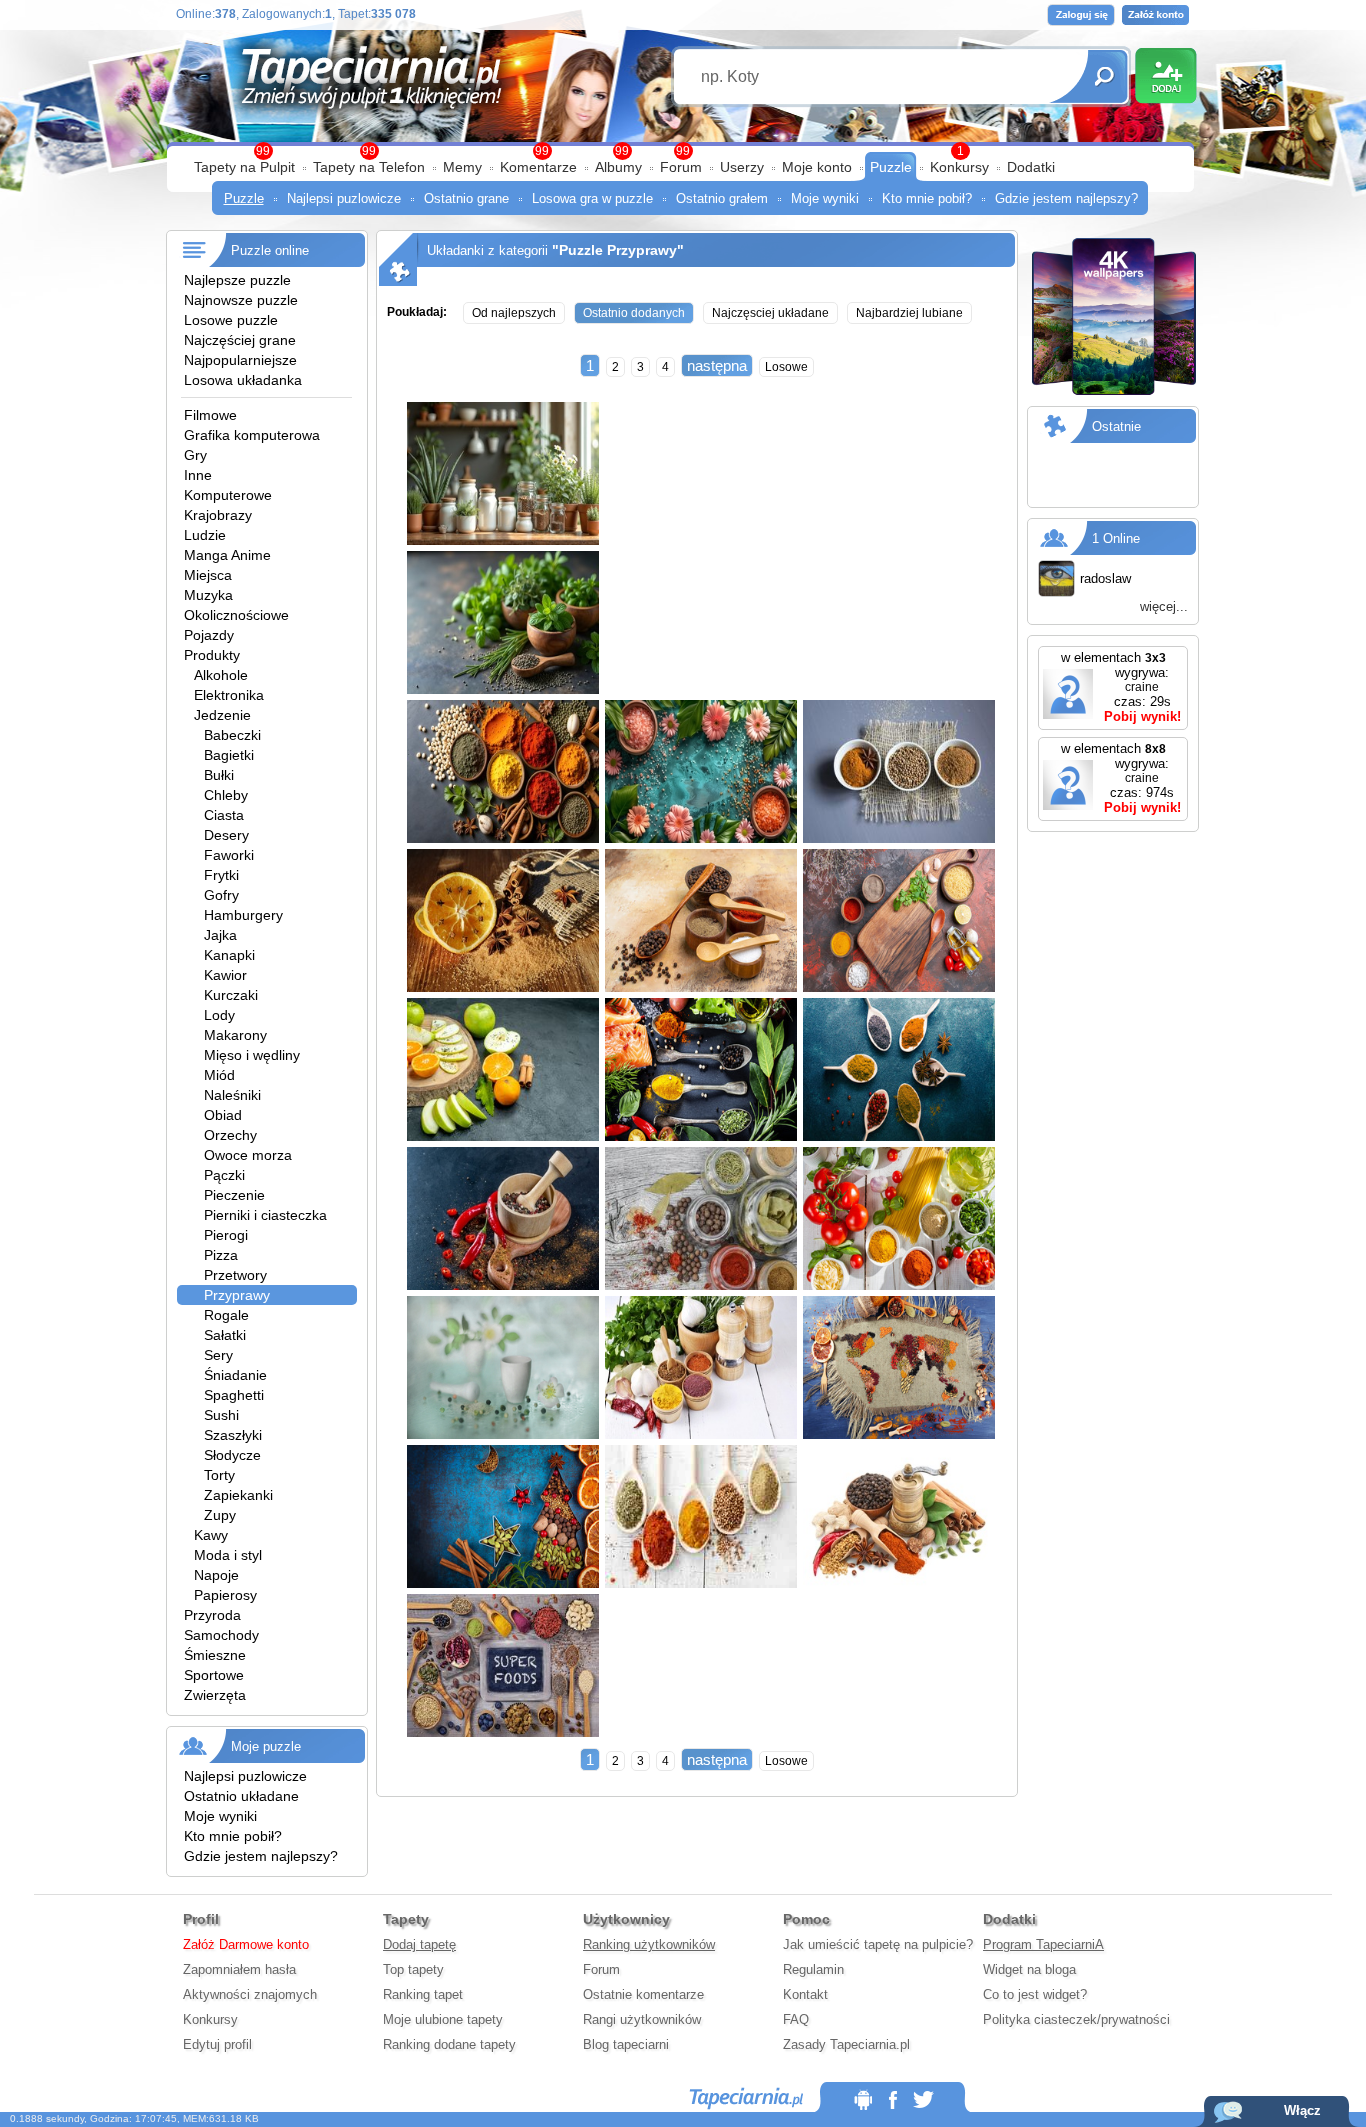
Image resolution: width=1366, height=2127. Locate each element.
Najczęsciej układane (770, 313)
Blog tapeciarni (626, 2044)
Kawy (211, 1535)
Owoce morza (248, 1155)
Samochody (221, 1635)
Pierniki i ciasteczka (265, 1215)
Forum (681, 167)
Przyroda (212, 1615)
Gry (195, 455)
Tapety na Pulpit (244, 167)
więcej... (1164, 606)
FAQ (796, 2019)
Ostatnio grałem (722, 198)
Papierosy (225, 1595)
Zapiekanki (238, 1495)
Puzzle (891, 167)
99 (683, 151)
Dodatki (1031, 167)
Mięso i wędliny (252, 1055)
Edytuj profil (217, 2044)
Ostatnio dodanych (634, 313)
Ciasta (224, 815)
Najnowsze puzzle (241, 300)
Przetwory (235, 1275)
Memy (462, 167)
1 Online (1116, 538)
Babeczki (232, 735)
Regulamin (813, 1969)
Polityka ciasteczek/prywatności (1076, 2019)
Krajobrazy (218, 515)
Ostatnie (1116, 426)
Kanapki (229, 955)
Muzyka (208, 595)
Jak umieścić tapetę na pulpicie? (878, 1944)
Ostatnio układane (241, 1796)
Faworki (229, 855)
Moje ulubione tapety (443, 2019)
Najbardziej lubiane (909, 313)
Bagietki (229, 755)
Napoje (216, 1575)
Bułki (219, 775)
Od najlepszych (514, 313)
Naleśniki (232, 1095)
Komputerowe (228, 495)
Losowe (786, 367)
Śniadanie (235, 1375)
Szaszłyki (233, 1435)
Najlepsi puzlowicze (344, 198)
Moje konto (817, 167)
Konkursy (959, 167)
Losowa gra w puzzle (592, 198)
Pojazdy (209, 635)
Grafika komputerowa (252, 435)
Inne (198, 475)
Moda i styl (228, 1555)
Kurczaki (231, 995)
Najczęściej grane (240, 340)
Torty (219, 1475)
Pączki (224, 1175)
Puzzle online (270, 250)
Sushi (221, 1415)
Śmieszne (215, 1655)
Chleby (226, 795)
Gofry (221, 895)
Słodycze (232, 1455)
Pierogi (226, 1235)
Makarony (235, 1035)
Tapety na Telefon (369, 167)
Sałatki (225, 1335)
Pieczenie (234, 1195)
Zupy (220, 1515)
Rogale (226, 1315)
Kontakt (805, 1994)
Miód (219, 1075)
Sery (218, 1355)
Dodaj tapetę (419, 1944)
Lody (219, 1015)
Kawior (225, 975)
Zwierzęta (215, 1695)
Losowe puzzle (231, 320)
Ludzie (205, 535)
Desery (226, 835)
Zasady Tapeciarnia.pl (846, 2044)
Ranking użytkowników (649, 1944)
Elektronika (229, 695)
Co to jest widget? (1035, 1994)
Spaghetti (234, 1395)
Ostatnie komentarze (643, 1994)
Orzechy (230, 1135)
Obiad (223, 1115)
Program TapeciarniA (1043, 1944)
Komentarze (538, 167)
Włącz (1302, 2110)
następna (717, 365)
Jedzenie (222, 715)
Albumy (618, 167)
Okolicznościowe (236, 615)
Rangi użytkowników (642, 2019)
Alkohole (221, 675)
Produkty (212, 655)
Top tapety (413, 1969)
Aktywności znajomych (250, 1994)
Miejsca (208, 575)
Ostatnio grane (466, 198)
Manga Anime (227, 555)
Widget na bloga (1029, 1969)
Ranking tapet (423, 1994)
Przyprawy (237, 1295)
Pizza (221, 1255)
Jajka (220, 935)
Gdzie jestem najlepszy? (1066, 198)
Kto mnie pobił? (927, 198)
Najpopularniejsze (240, 360)
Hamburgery (243, 915)
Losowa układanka (243, 380)
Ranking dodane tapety (449, 2044)
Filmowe (210, 415)
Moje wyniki (825, 198)
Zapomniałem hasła (239, 1969)
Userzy (742, 167)
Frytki (221, 875)
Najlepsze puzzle (237, 280)
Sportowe (214, 1675)
